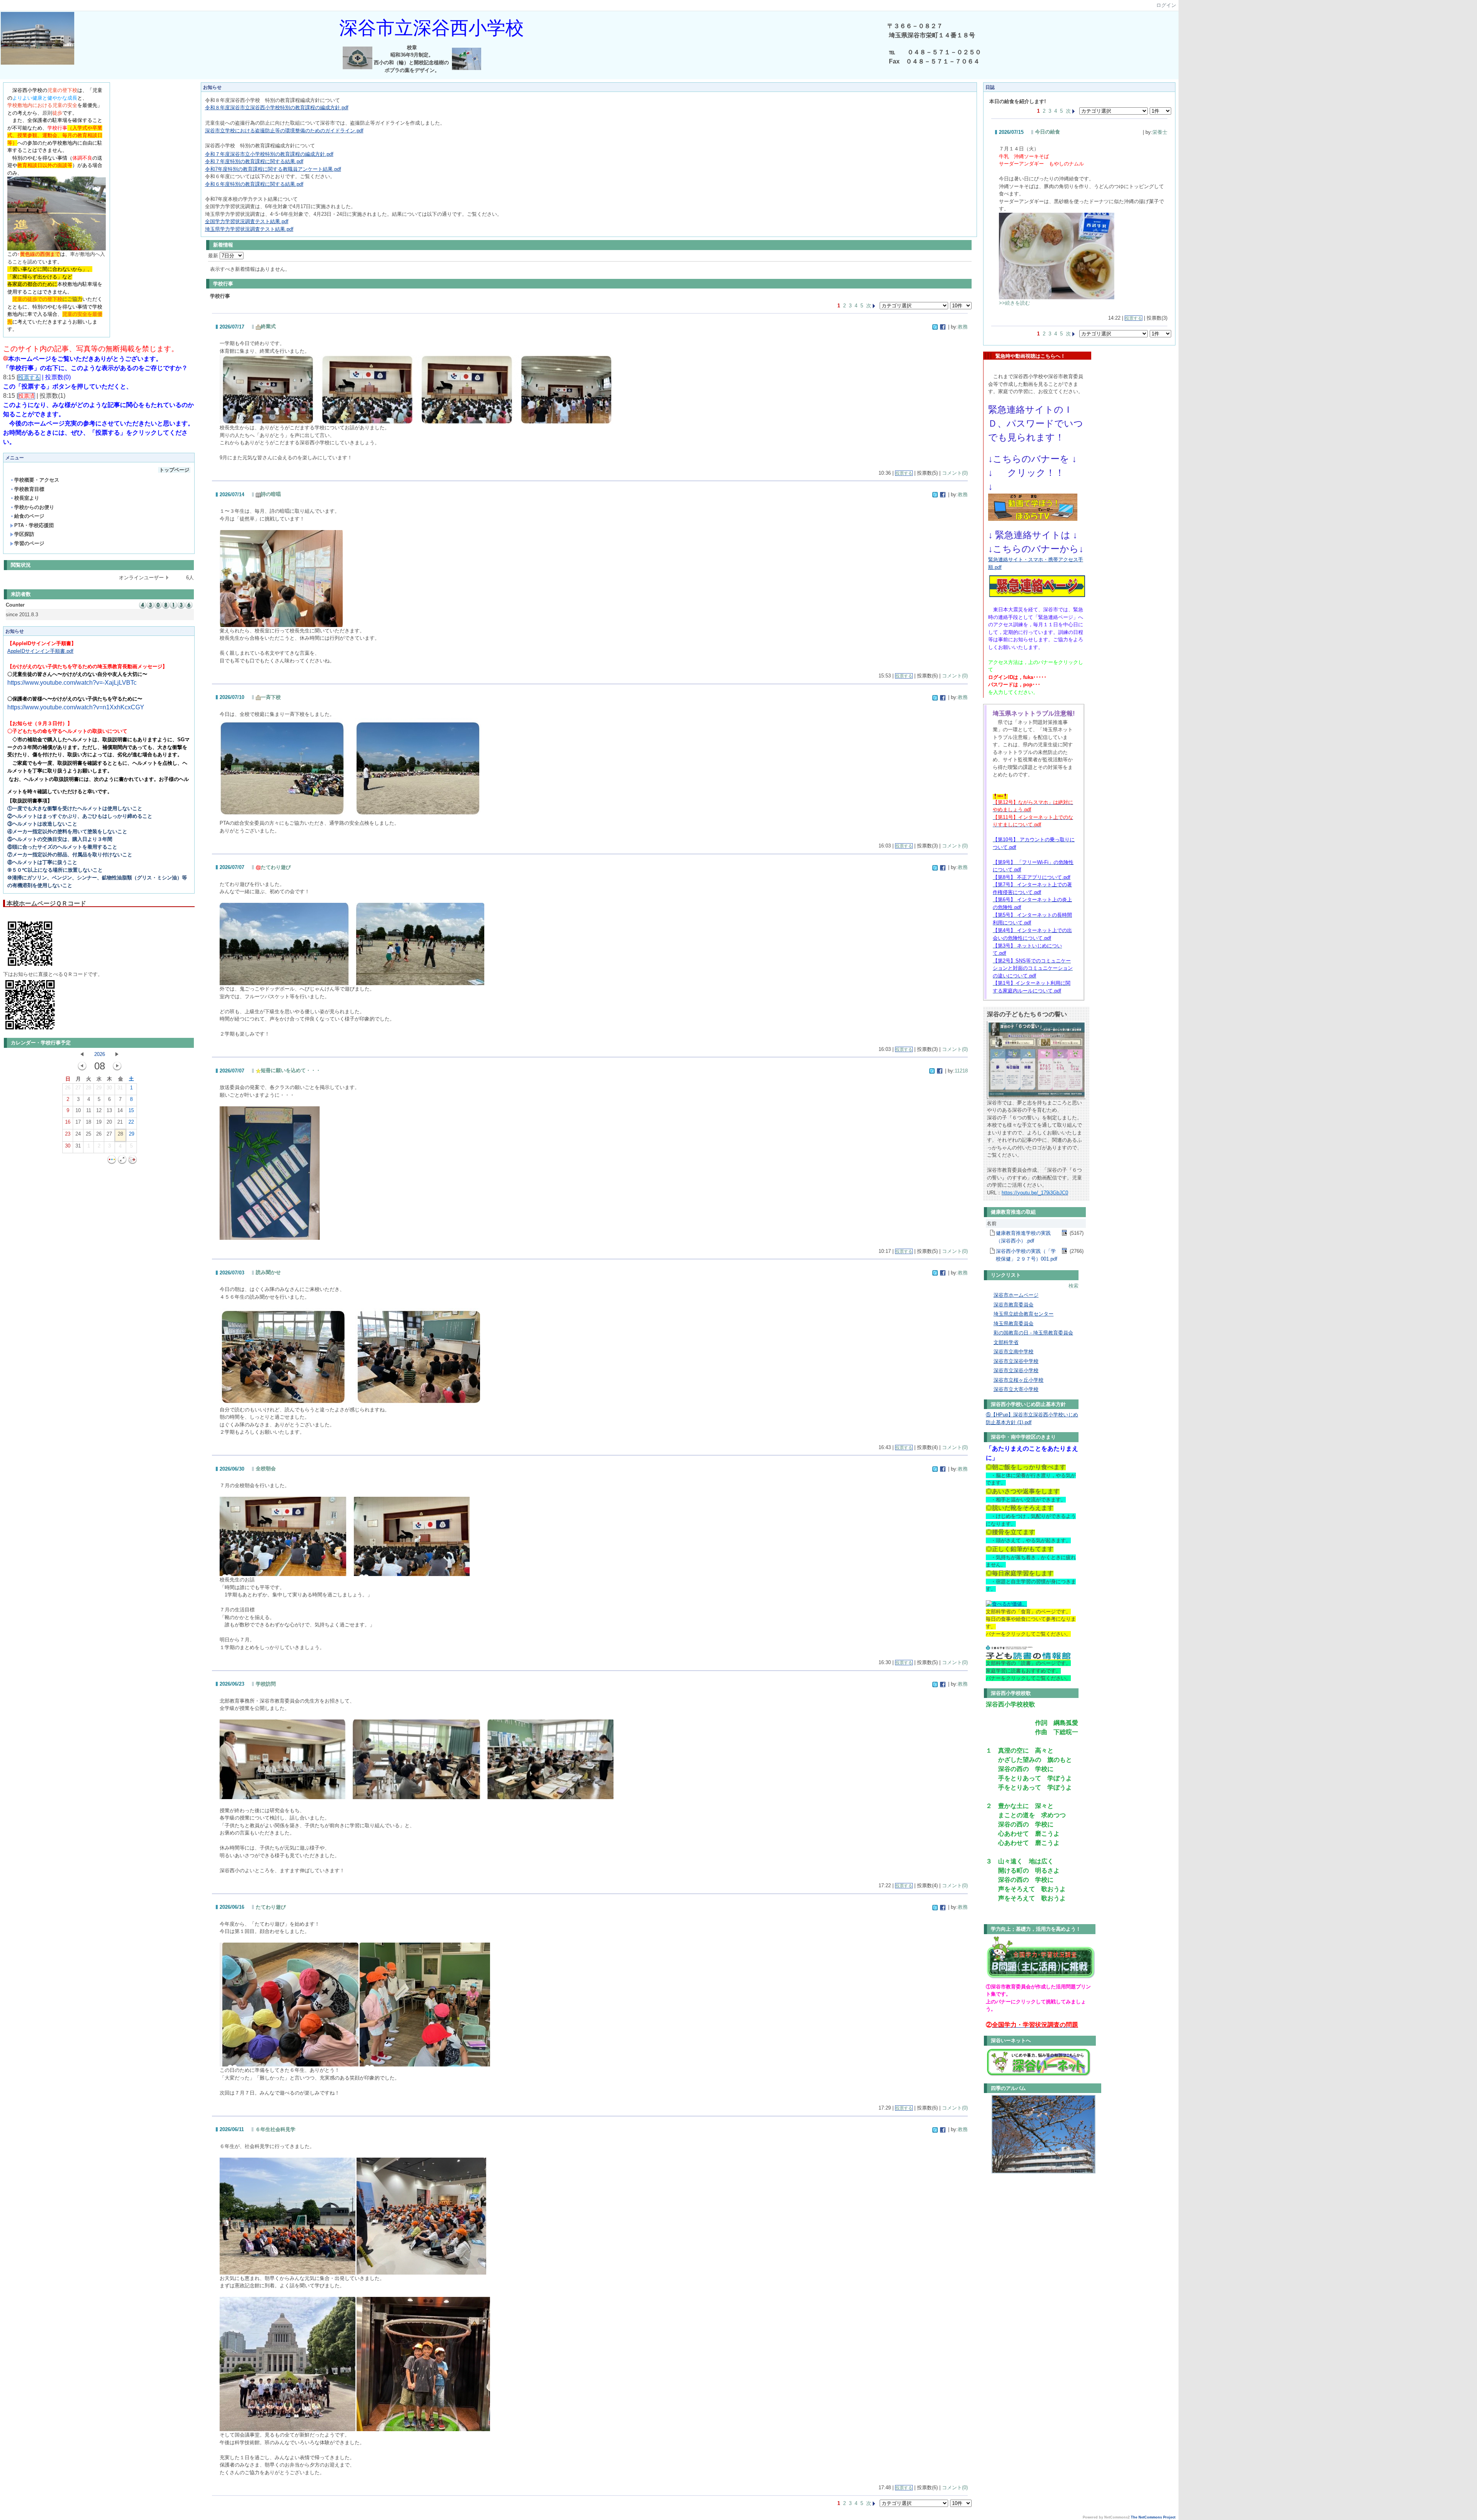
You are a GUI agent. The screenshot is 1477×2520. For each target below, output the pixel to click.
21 (120, 1122)
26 (68, 1088)
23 (68, 1134)
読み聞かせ (268, 1272)
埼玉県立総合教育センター (1024, 1314)
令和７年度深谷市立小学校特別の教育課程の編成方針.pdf (269, 154)
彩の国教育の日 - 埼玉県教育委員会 (1033, 1333)
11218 (961, 1071)
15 (131, 1110)
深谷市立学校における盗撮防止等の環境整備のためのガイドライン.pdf (284, 131)
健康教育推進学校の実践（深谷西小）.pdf (1023, 1237)
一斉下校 (271, 697)
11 (89, 1110)
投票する (904, 473)
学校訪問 (266, 1684)
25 (88, 1134)
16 (68, 1122)
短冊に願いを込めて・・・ (291, 1070)
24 (78, 1134)
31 (120, 1088)
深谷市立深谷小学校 (1016, 1370)
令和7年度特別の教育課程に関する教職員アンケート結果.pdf (273, 169)
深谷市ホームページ (1016, 1295)
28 (88, 1088)
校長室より (27, 498)
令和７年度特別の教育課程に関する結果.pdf (254, 161)
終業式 (268, 326)
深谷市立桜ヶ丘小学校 (1019, 1380)
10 (78, 1110)
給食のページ (29, 516)
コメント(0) (955, 473)
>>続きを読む (1014, 303)
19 (99, 1122)
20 (109, 1122)
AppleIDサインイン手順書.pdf (40, 651)
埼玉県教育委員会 (1014, 1323)
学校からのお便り (34, 507)
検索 (1074, 1286)
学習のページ (29, 543)
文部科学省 (1006, 1342)
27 (78, 1088)
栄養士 (1160, 132)
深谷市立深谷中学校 (1016, 1361)
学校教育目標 (29, 489)
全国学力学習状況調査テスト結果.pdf (247, 221)
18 (88, 1122)
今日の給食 (1048, 132)
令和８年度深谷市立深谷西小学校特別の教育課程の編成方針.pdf (277, 108)
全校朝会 (266, 1468)
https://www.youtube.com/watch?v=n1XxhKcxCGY (76, 707)
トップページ (174, 470)
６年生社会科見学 (275, 2129)
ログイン (1166, 5)
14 (120, 1110)
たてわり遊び (276, 867)
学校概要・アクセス (37, 480)
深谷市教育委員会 (1014, 1305)
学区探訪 (24, 534)
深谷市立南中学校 (1014, 1352)
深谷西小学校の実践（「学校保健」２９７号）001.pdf (1027, 1255)
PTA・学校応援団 (34, 525)
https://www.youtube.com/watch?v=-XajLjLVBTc (72, 683)
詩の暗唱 (271, 494)
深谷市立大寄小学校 (1016, 1389)
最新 (214, 256)
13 (109, 1110)
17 (78, 1122)
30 (109, 1088)
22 (131, 1122)
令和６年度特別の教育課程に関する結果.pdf (254, 184)
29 (99, 1088)
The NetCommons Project (1153, 2517)
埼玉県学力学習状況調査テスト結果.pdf (249, 229)
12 (99, 1110)
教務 (963, 327)
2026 (100, 1054)
